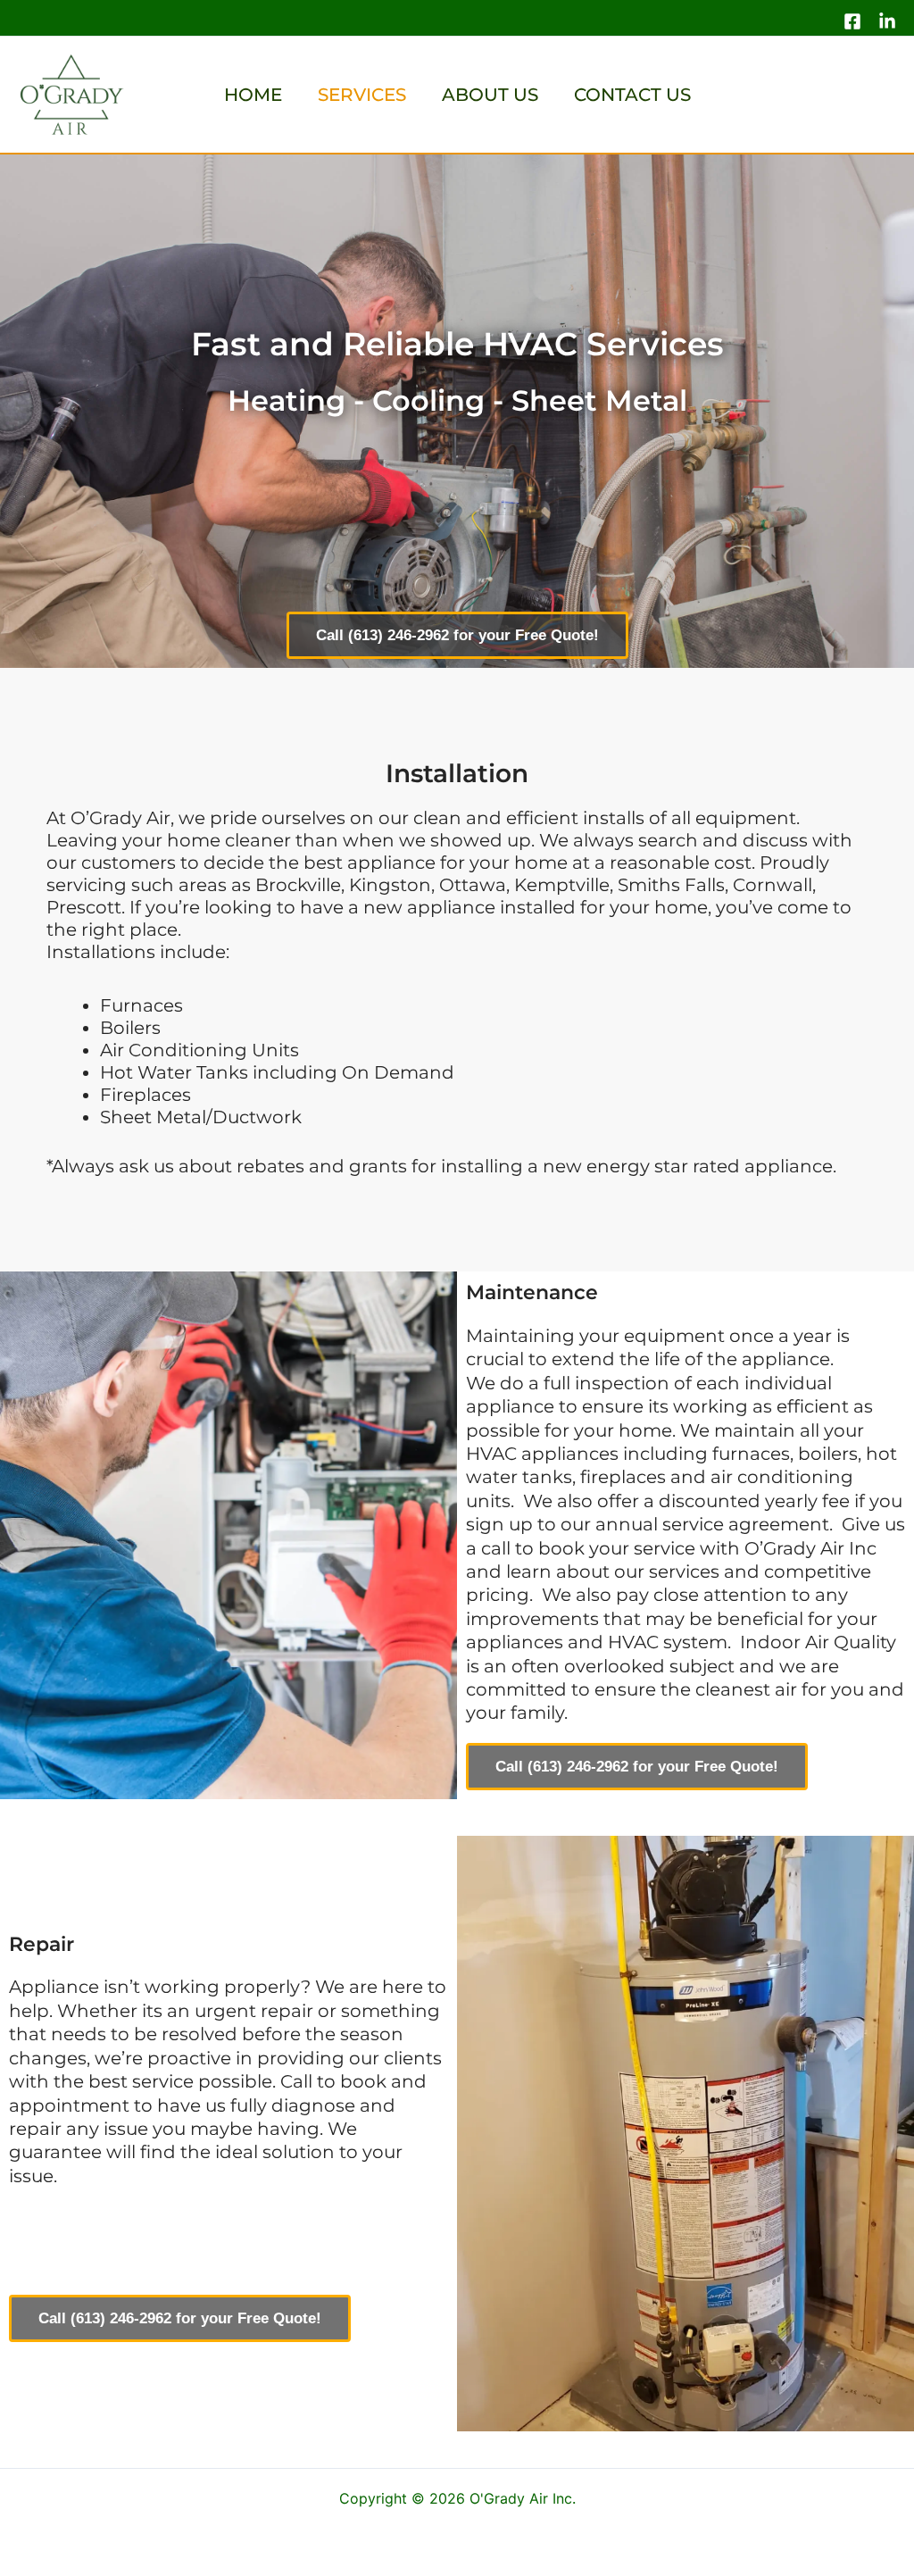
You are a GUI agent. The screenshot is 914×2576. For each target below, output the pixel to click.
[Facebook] (852, 21)
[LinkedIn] (887, 21)
